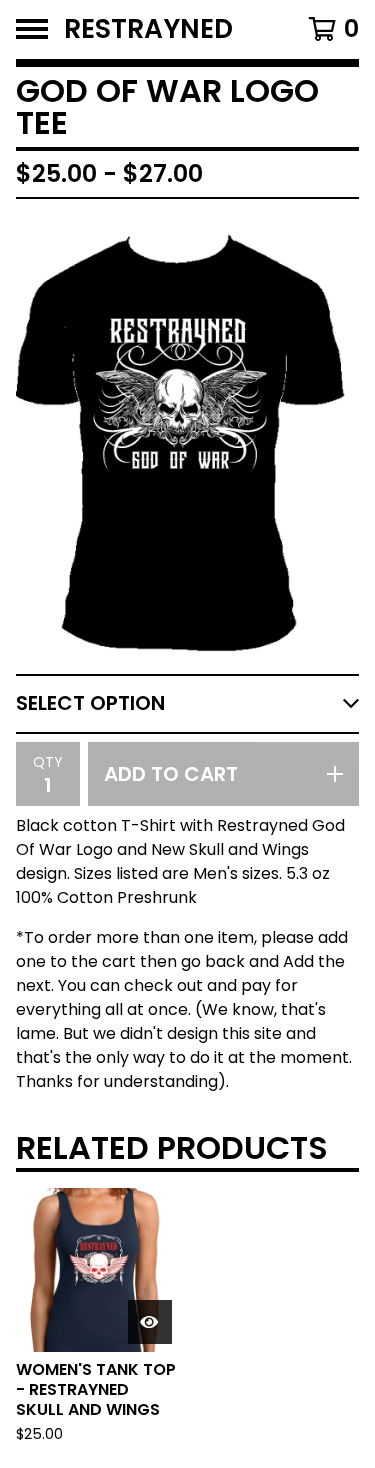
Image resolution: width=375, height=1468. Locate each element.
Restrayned (148, 29)
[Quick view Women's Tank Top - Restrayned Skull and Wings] (150, 1322)
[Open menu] (32, 29)
